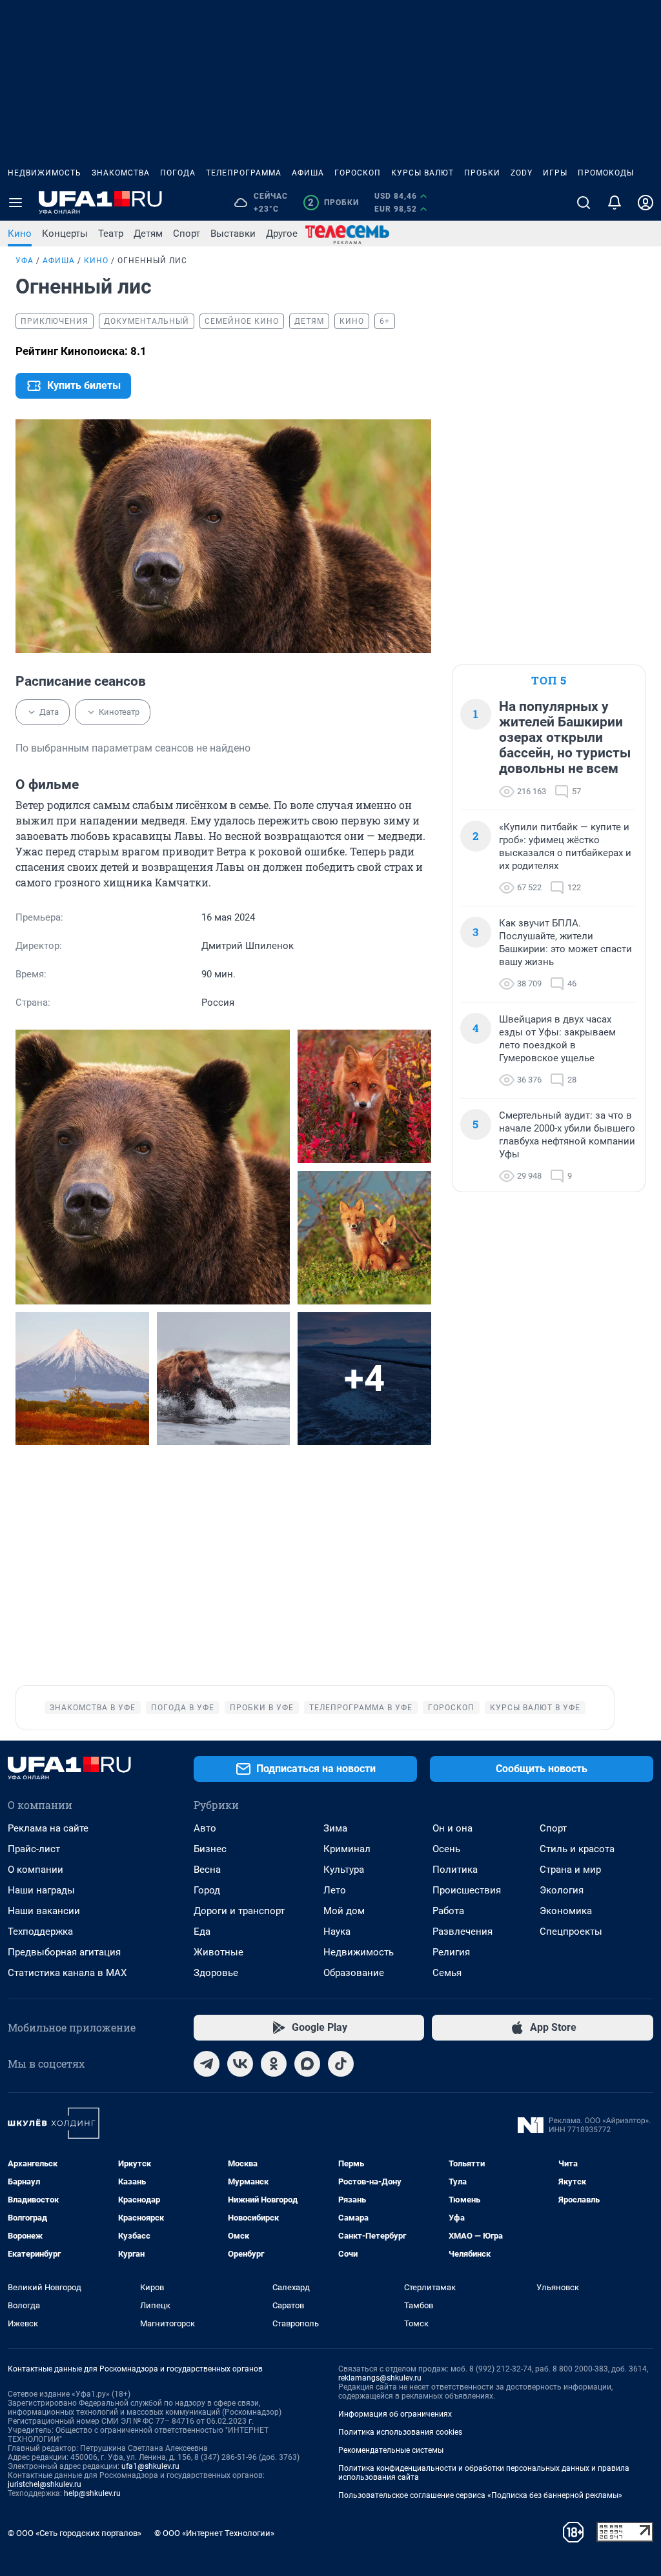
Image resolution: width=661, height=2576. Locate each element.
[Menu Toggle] (15, 203)
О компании (36, 1870)
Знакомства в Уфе (93, 1708)
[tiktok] (341, 2064)
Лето (335, 1890)
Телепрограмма (244, 173)
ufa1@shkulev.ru (150, 2466)
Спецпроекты (571, 1932)
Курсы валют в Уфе (535, 1708)
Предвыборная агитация (64, 1952)
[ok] (274, 2064)
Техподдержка (40, 1932)
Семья (447, 1973)
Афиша (308, 173)
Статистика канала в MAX (67, 1973)
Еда (202, 1932)
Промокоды (606, 173)
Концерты (65, 234)
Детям (148, 234)
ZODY (522, 173)
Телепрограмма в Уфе (361, 1708)
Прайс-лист (34, 1849)
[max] (307, 2064)
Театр (111, 234)
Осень (446, 1849)
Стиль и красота (577, 1849)
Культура (344, 1870)
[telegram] (207, 2064)
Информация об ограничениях (395, 2414)
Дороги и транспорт (239, 1911)
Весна (207, 1870)
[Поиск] (584, 203)
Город (207, 1890)
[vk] (240, 2064)
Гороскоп (358, 173)
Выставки (233, 234)
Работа (448, 1911)
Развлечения (463, 1932)
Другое (282, 234)
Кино (20, 234)
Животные (219, 1952)
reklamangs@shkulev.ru (380, 2378)
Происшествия (467, 1890)
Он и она (453, 1828)
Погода (178, 173)
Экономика (566, 1911)
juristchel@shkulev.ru (45, 2484)
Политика (455, 1870)
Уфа (25, 261)
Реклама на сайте (48, 1828)
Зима (335, 1828)
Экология (562, 1890)
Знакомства (121, 173)
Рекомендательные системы (391, 2450)
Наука (337, 1932)
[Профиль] (646, 203)
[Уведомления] (615, 203)
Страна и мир (570, 1870)
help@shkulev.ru (92, 2493)
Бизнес (210, 1849)
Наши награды (41, 1890)
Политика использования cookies (400, 2432)
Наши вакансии (44, 1911)
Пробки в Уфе (262, 1708)
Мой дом (344, 1911)
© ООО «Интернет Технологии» (214, 2533)
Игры (555, 173)
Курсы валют (422, 173)
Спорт (187, 234)
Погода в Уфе (183, 1708)
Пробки (482, 173)
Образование (354, 1973)
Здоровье (216, 1973)
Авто (205, 1828)
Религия (451, 1952)
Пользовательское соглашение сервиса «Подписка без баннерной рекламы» (480, 2495)
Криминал (347, 1849)
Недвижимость (45, 173)
